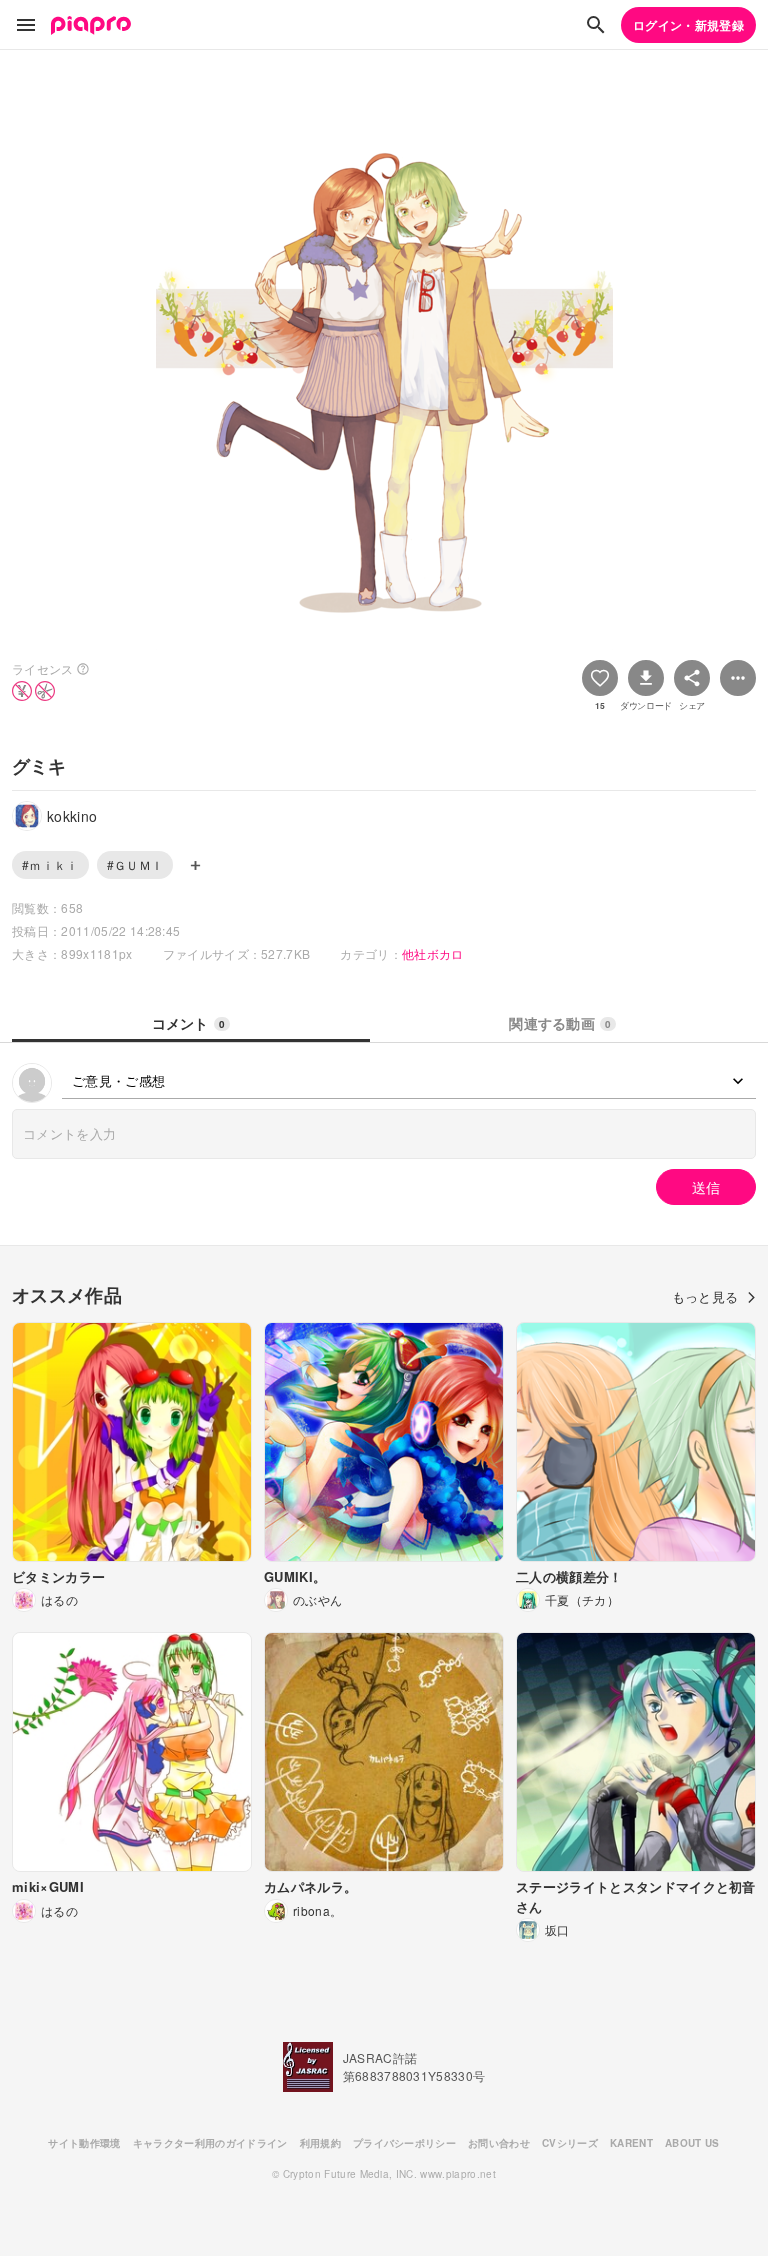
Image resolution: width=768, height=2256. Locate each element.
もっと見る (705, 1296)
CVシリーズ (570, 2143)
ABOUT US (692, 2143)
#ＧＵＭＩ (135, 864)
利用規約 (320, 2143)
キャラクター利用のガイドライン (210, 2143)
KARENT (631, 2143)
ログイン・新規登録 (688, 25)
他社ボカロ (433, 953)
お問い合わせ (499, 2143)
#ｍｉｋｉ (50, 864)
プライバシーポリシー (404, 2143)
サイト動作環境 (84, 2143)
